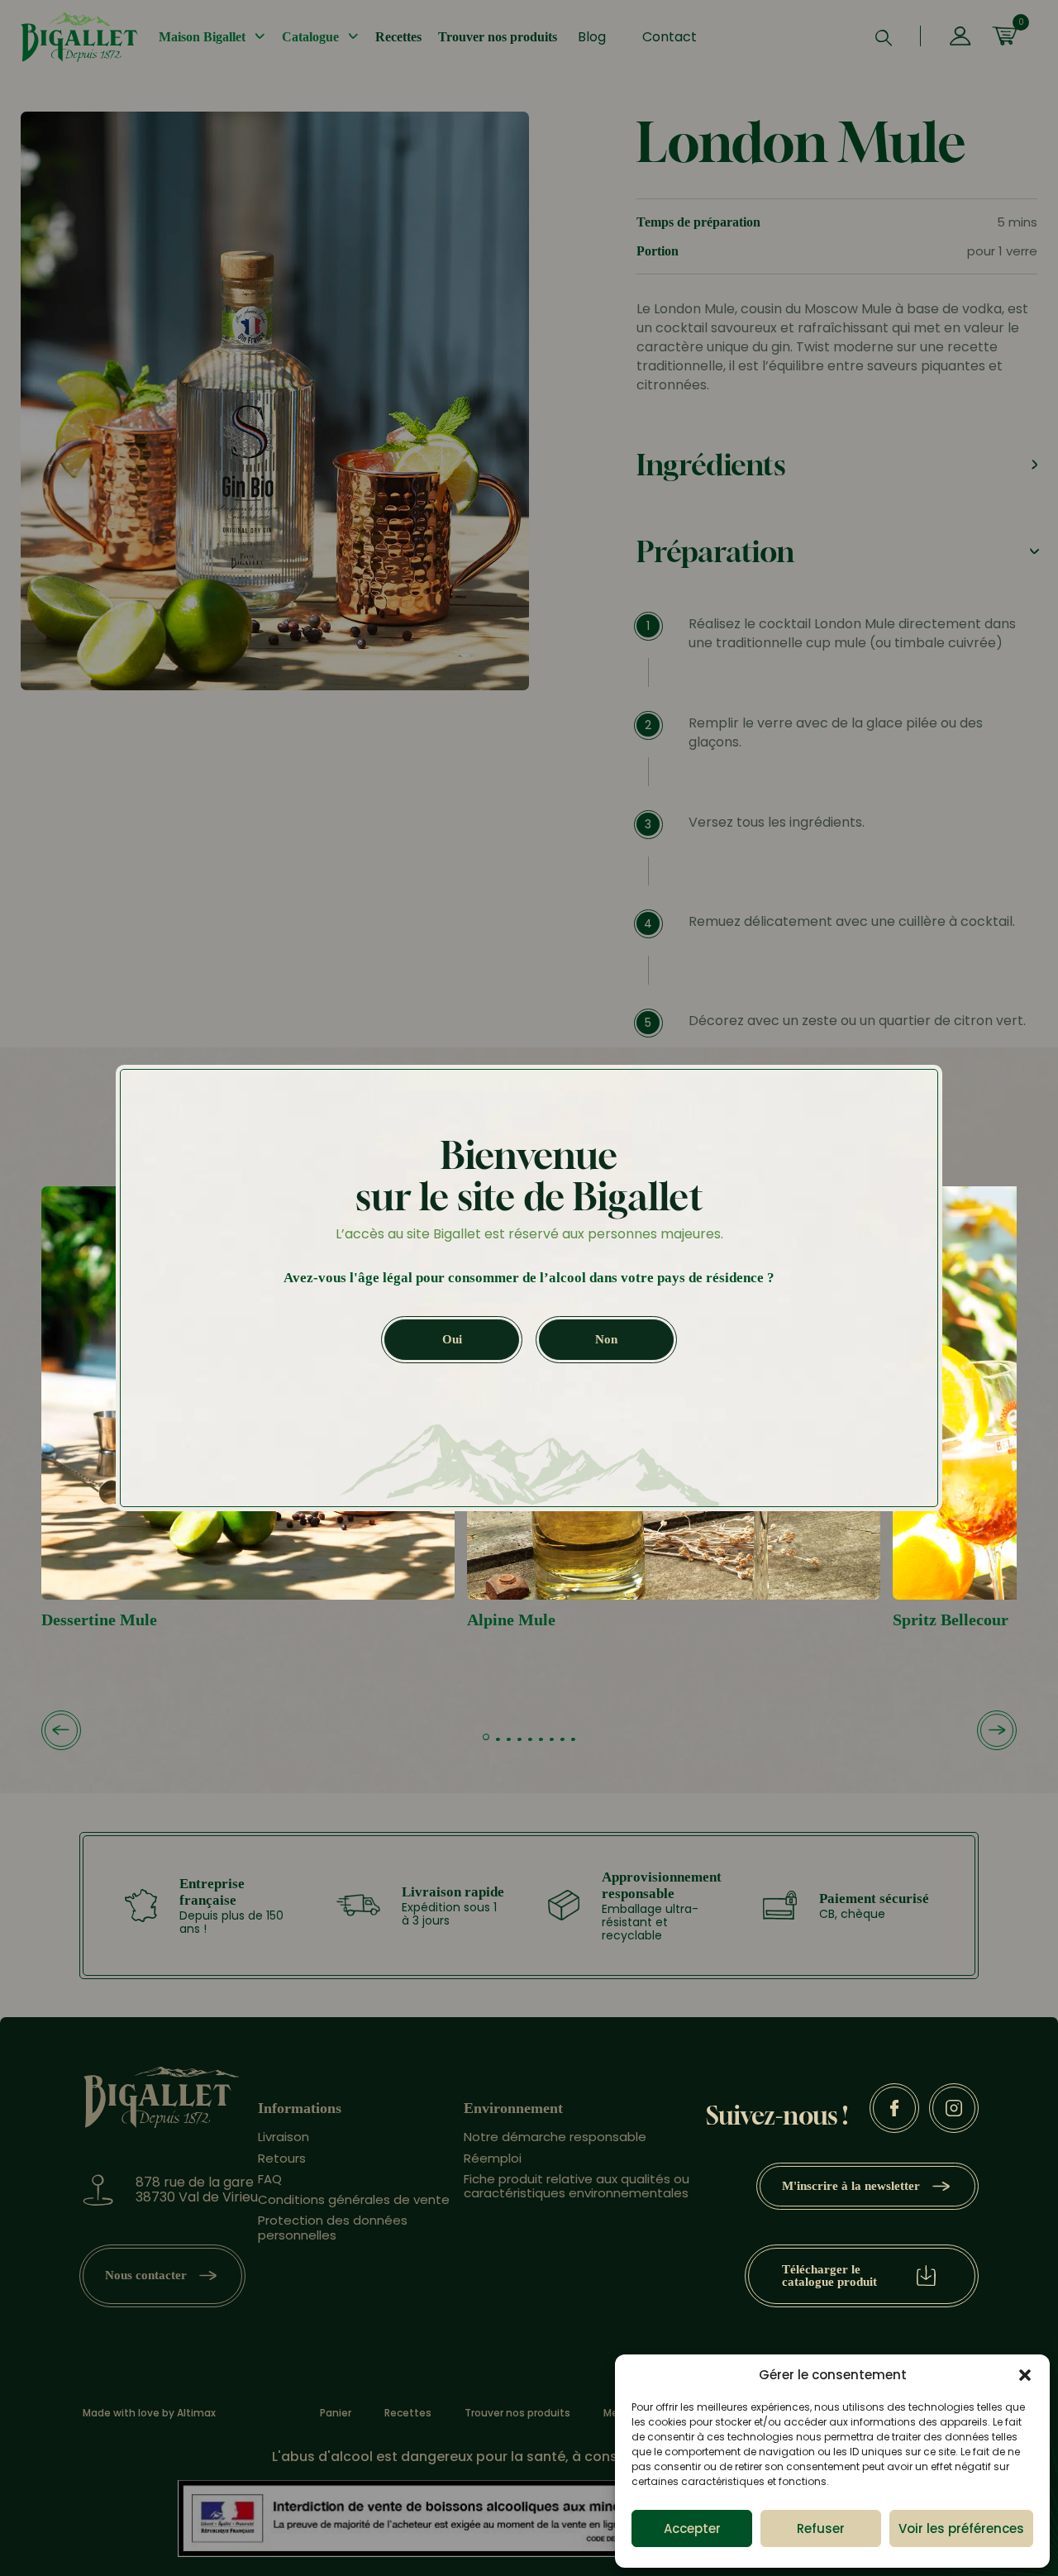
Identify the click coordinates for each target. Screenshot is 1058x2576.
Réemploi (493, 2158)
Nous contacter (146, 2275)
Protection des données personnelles (333, 2227)
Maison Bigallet (202, 37)
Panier (336, 2413)
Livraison (284, 2137)
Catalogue (310, 37)
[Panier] (1004, 37)
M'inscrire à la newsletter (851, 2186)
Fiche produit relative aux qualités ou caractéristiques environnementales (577, 2186)
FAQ (270, 2179)
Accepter (692, 2528)
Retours (282, 2158)
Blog (592, 37)
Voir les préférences (961, 2528)
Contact (670, 37)
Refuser (821, 2528)
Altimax (196, 2413)
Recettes (398, 37)
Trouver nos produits (498, 37)
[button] (1025, 2375)
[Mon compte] (960, 37)
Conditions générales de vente (354, 2199)
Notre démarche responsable (555, 2137)
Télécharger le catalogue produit (829, 2275)
